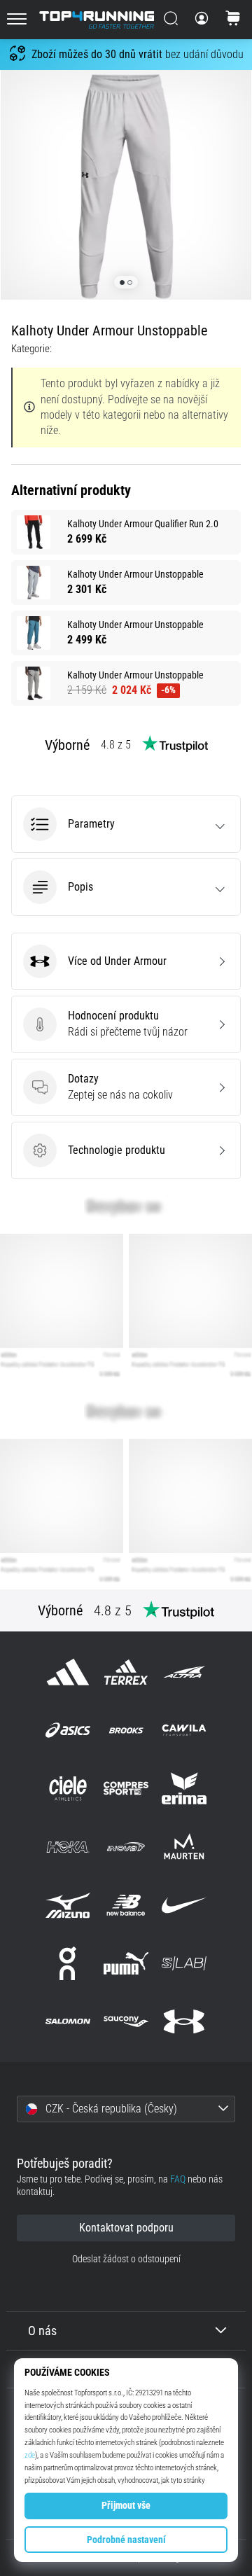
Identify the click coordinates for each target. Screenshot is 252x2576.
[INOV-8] (126, 1847)
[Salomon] (68, 2022)
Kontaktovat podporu (126, 2228)
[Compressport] (126, 1789)
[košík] (233, 20)
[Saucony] (126, 2022)
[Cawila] (184, 1731)
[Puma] (126, 1963)
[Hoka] (68, 1847)
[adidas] (68, 1672)
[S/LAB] (184, 1963)
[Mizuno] (68, 1905)
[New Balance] (126, 1905)
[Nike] (184, 1905)
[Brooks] (126, 1731)
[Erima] (184, 1789)
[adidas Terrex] (126, 1672)
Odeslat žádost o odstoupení (126, 2259)
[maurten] (184, 1847)
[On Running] (68, 1963)
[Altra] (184, 1672)
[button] (126, 824)
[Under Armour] (184, 2022)
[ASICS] (68, 1731)
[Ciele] (68, 1789)
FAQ (178, 2179)
